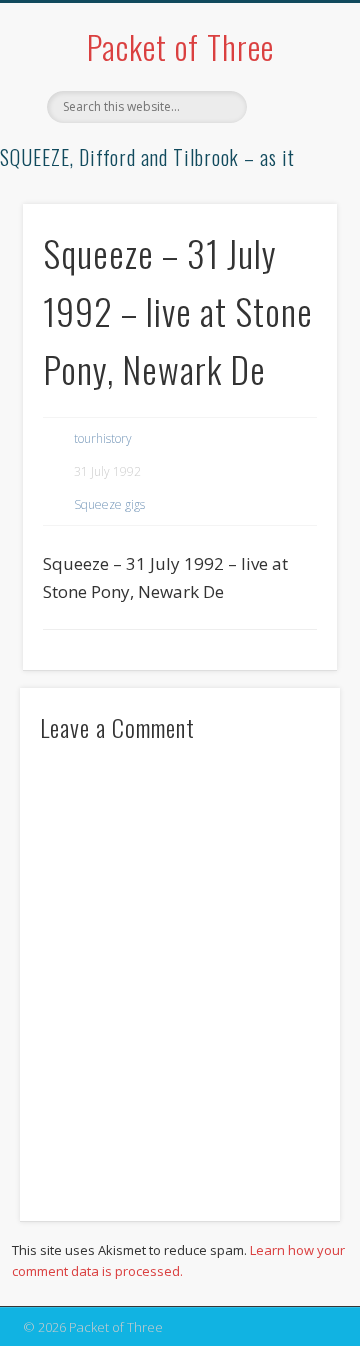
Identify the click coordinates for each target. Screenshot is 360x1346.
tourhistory (103, 438)
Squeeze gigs (109, 504)
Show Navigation (290, 179)
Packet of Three (180, 46)
